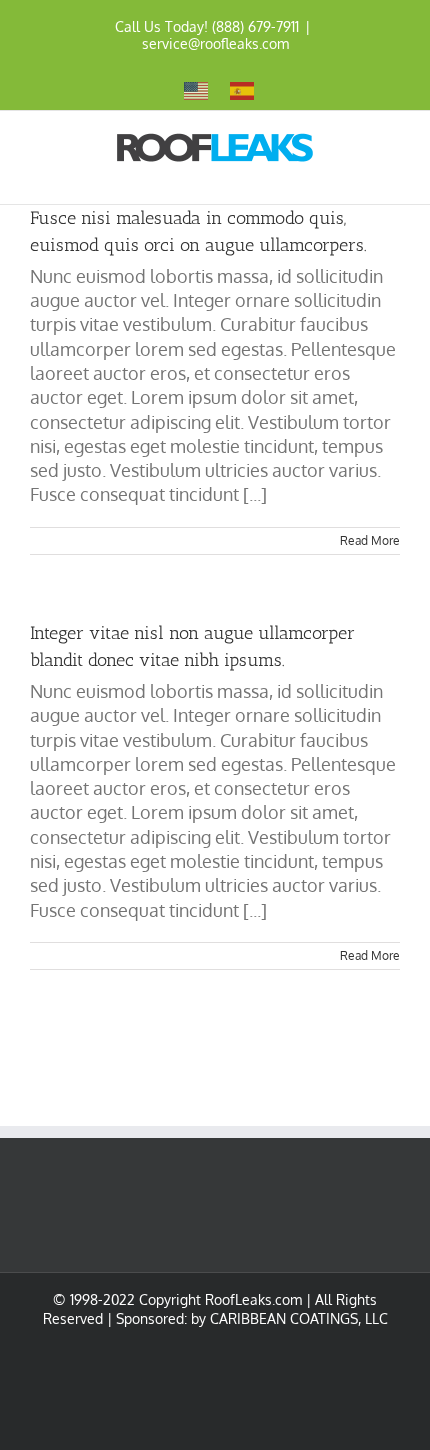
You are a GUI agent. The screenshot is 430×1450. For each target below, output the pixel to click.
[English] (197, 89)
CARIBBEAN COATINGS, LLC (299, 1318)
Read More (370, 540)
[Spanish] (243, 89)
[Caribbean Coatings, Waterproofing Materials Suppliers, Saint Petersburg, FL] (130, 1374)
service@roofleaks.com (215, 43)
